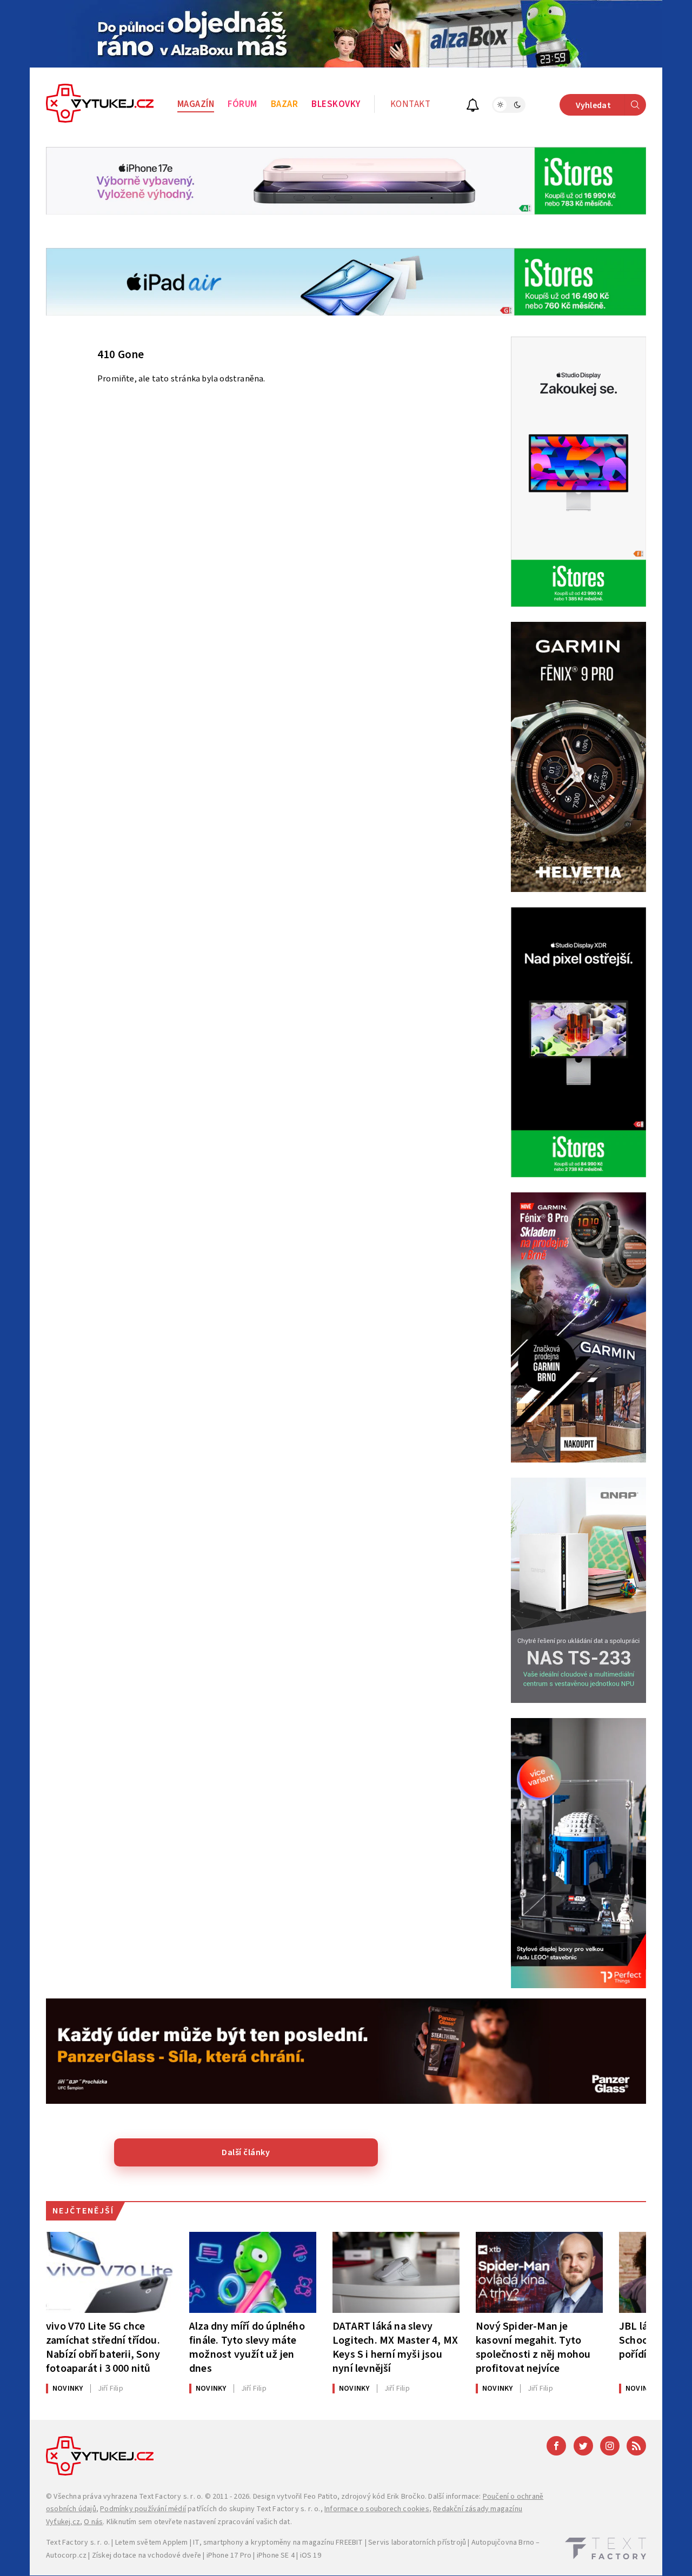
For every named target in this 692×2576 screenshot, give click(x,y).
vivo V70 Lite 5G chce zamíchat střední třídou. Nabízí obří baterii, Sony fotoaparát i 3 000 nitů (103, 2347)
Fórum (242, 104)
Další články (246, 2152)
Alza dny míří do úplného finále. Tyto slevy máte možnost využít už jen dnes (247, 2347)
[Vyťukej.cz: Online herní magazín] (100, 105)
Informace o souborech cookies (377, 2509)
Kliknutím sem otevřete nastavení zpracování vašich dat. (199, 2522)
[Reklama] (346, 34)
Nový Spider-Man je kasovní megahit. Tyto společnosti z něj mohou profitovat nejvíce (533, 2347)
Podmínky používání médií (143, 2509)
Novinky (68, 2389)
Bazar (285, 104)
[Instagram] (610, 2446)
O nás (93, 2522)
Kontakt (411, 104)
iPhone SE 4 (276, 2555)
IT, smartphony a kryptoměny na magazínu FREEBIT (278, 2543)
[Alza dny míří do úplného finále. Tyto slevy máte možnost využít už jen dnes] (253, 2272)
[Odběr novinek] (473, 107)
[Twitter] (583, 2446)
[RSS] (636, 2446)
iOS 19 (311, 2555)
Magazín (196, 104)
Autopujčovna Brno (503, 2543)
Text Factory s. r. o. (171, 2497)
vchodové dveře (174, 2555)
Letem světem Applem (152, 2543)
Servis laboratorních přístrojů (417, 2543)
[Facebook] (556, 2446)
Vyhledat (593, 105)
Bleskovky (336, 104)
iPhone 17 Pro (229, 2555)
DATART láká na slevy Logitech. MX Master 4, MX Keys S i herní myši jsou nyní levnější (395, 2347)
